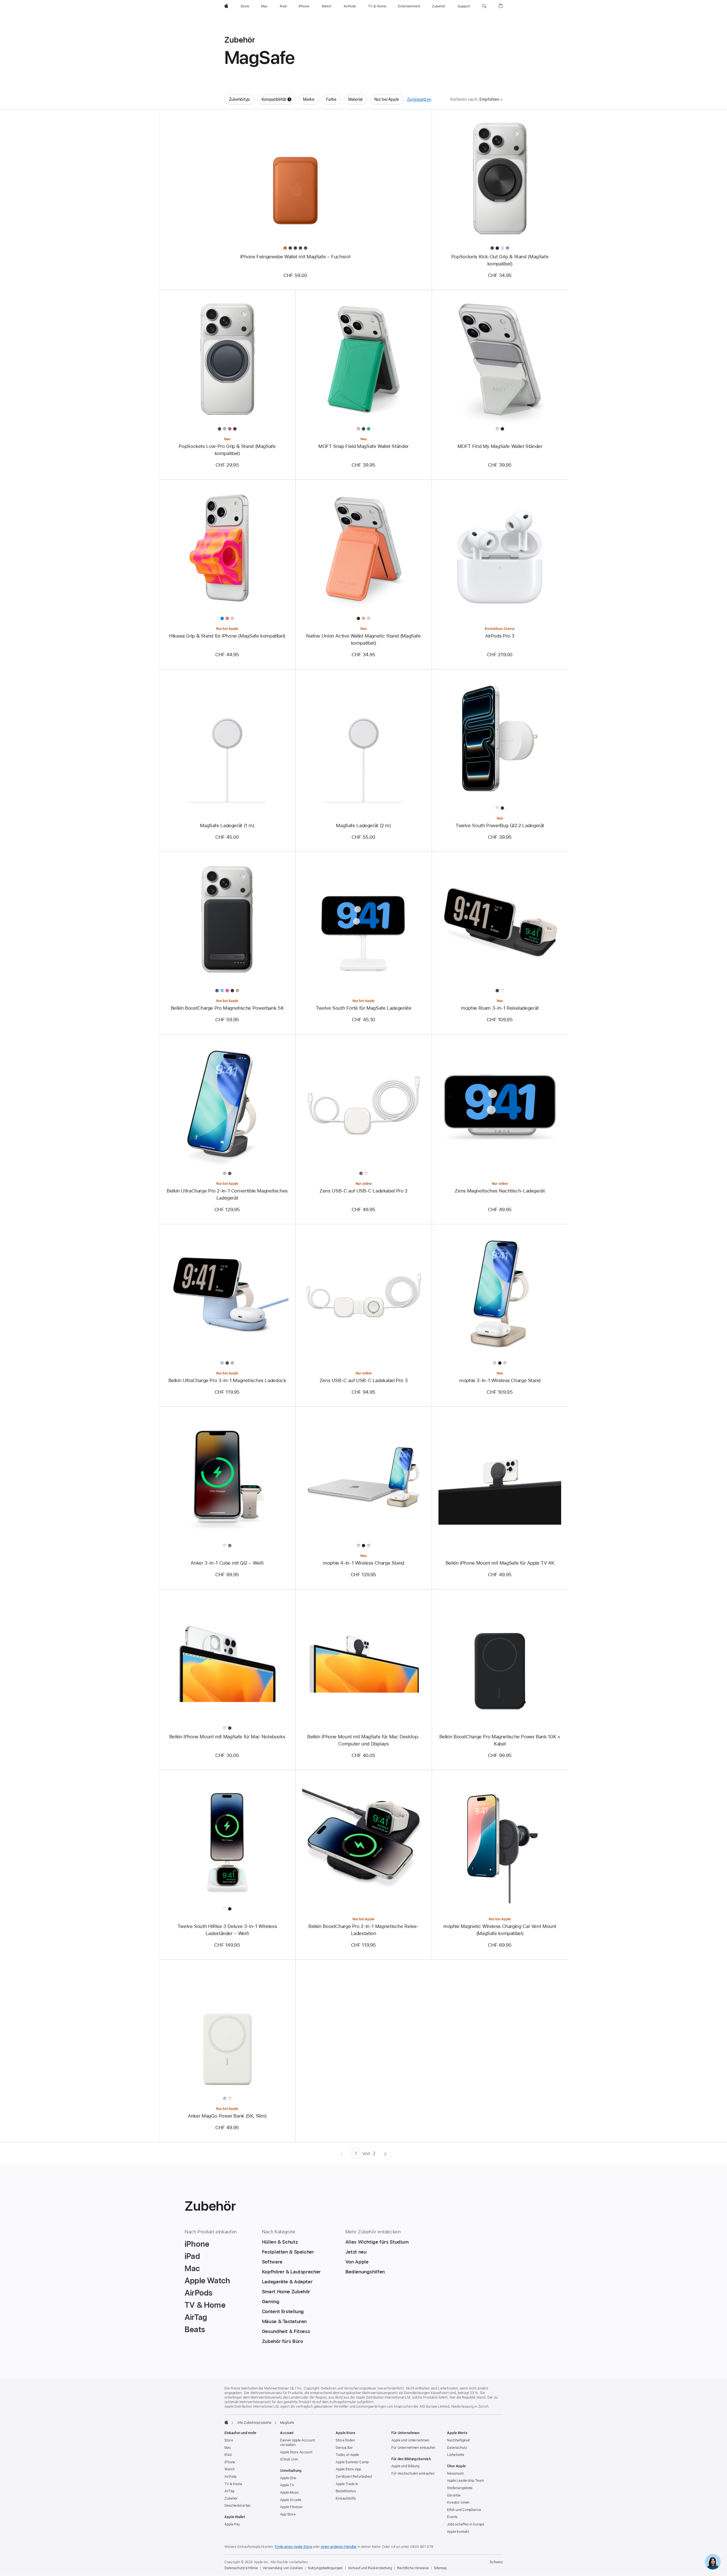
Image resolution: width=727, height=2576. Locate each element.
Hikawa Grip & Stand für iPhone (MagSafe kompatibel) (227, 636)
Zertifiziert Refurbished (354, 2477)
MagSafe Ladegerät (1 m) (227, 825)
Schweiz (496, 2562)
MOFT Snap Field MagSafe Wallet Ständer (363, 446)
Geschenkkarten (237, 2506)
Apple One (288, 2478)
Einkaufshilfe (346, 2499)
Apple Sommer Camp (352, 2462)
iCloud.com (289, 2459)
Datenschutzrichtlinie (241, 2568)
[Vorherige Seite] (342, 2153)
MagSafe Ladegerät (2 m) (363, 825)
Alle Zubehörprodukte (254, 2423)
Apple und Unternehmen (410, 2440)
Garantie (454, 2495)
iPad (228, 2455)
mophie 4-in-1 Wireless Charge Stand (363, 1563)
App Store (288, 2514)
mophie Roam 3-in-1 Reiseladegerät (500, 1008)
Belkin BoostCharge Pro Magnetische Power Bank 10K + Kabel (500, 1740)
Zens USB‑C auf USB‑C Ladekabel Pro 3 (364, 1380)
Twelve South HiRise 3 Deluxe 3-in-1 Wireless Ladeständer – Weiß (227, 1930)
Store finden (345, 2440)
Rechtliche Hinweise (413, 2568)
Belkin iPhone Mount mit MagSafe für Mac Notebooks (227, 1737)
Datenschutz (457, 2448)
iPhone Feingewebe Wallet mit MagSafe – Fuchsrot (295, 257)
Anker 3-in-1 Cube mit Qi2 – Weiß (227, 1563)
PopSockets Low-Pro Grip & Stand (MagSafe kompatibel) (227, 450)
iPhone (230, 2462)
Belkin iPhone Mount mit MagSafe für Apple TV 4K (500, 1563)
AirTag (229, 2491)
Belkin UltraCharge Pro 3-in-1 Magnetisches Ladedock (227, 1380)
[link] (713, 2562)
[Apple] (226, 2422)
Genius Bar (344, 2448)
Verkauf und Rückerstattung (370, 2568)
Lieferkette (456, 2455)
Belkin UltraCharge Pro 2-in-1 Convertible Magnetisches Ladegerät (227, 1194)
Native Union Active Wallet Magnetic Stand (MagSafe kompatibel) (363, 639)
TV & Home (233, 2484)
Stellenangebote (460, 2488)
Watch (229, 2469)
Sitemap (440, 2568)
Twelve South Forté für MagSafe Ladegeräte (364, 1008)
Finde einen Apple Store (293, 2547)
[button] (484, 6)
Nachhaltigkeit (458, 2440)
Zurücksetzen (419, 99)
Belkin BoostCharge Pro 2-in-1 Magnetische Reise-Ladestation (363, 1930)
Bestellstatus (346, 2491)
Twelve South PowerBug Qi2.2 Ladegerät (500, 825)
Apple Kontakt (458, 2532)
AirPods (230, 2477)
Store (229, 2440)
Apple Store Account (296, 2452)
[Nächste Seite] (385, 2153)
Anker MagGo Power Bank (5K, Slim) (227, 2116)
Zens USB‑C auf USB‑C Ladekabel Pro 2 (363, 1191)
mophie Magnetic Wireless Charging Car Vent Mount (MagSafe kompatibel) (500, 1930)
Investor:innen (458, 2502)
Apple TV (287, 2485)
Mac (228, 2448)
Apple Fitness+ (292, 2507)
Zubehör (231, 2499)
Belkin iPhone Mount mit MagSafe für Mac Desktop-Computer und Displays (363, 1740)
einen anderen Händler (339, 2547)
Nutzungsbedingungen (325, 2568)
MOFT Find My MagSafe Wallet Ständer (500, 446)
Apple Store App (348, 2469)
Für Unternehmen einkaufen (413, 2448)
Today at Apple (347, 2455)
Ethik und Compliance (464, 2510)
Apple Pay (232, 2524)
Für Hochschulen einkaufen (413, 2474)
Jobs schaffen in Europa (466, 2524)
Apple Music (290, 2493)
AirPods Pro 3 (500, 636)
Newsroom (455, 2474)
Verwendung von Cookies (283, 2568)
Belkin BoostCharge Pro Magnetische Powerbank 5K (227, 1008)
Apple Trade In (347, 2484)
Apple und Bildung (405, 2466)
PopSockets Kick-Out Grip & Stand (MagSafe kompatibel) (500, 260)
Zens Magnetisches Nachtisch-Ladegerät (500, 1191)
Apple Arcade (291, 2500)
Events (452, 2517)
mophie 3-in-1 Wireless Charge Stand (500, 1380)
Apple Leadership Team (465, 2481)
